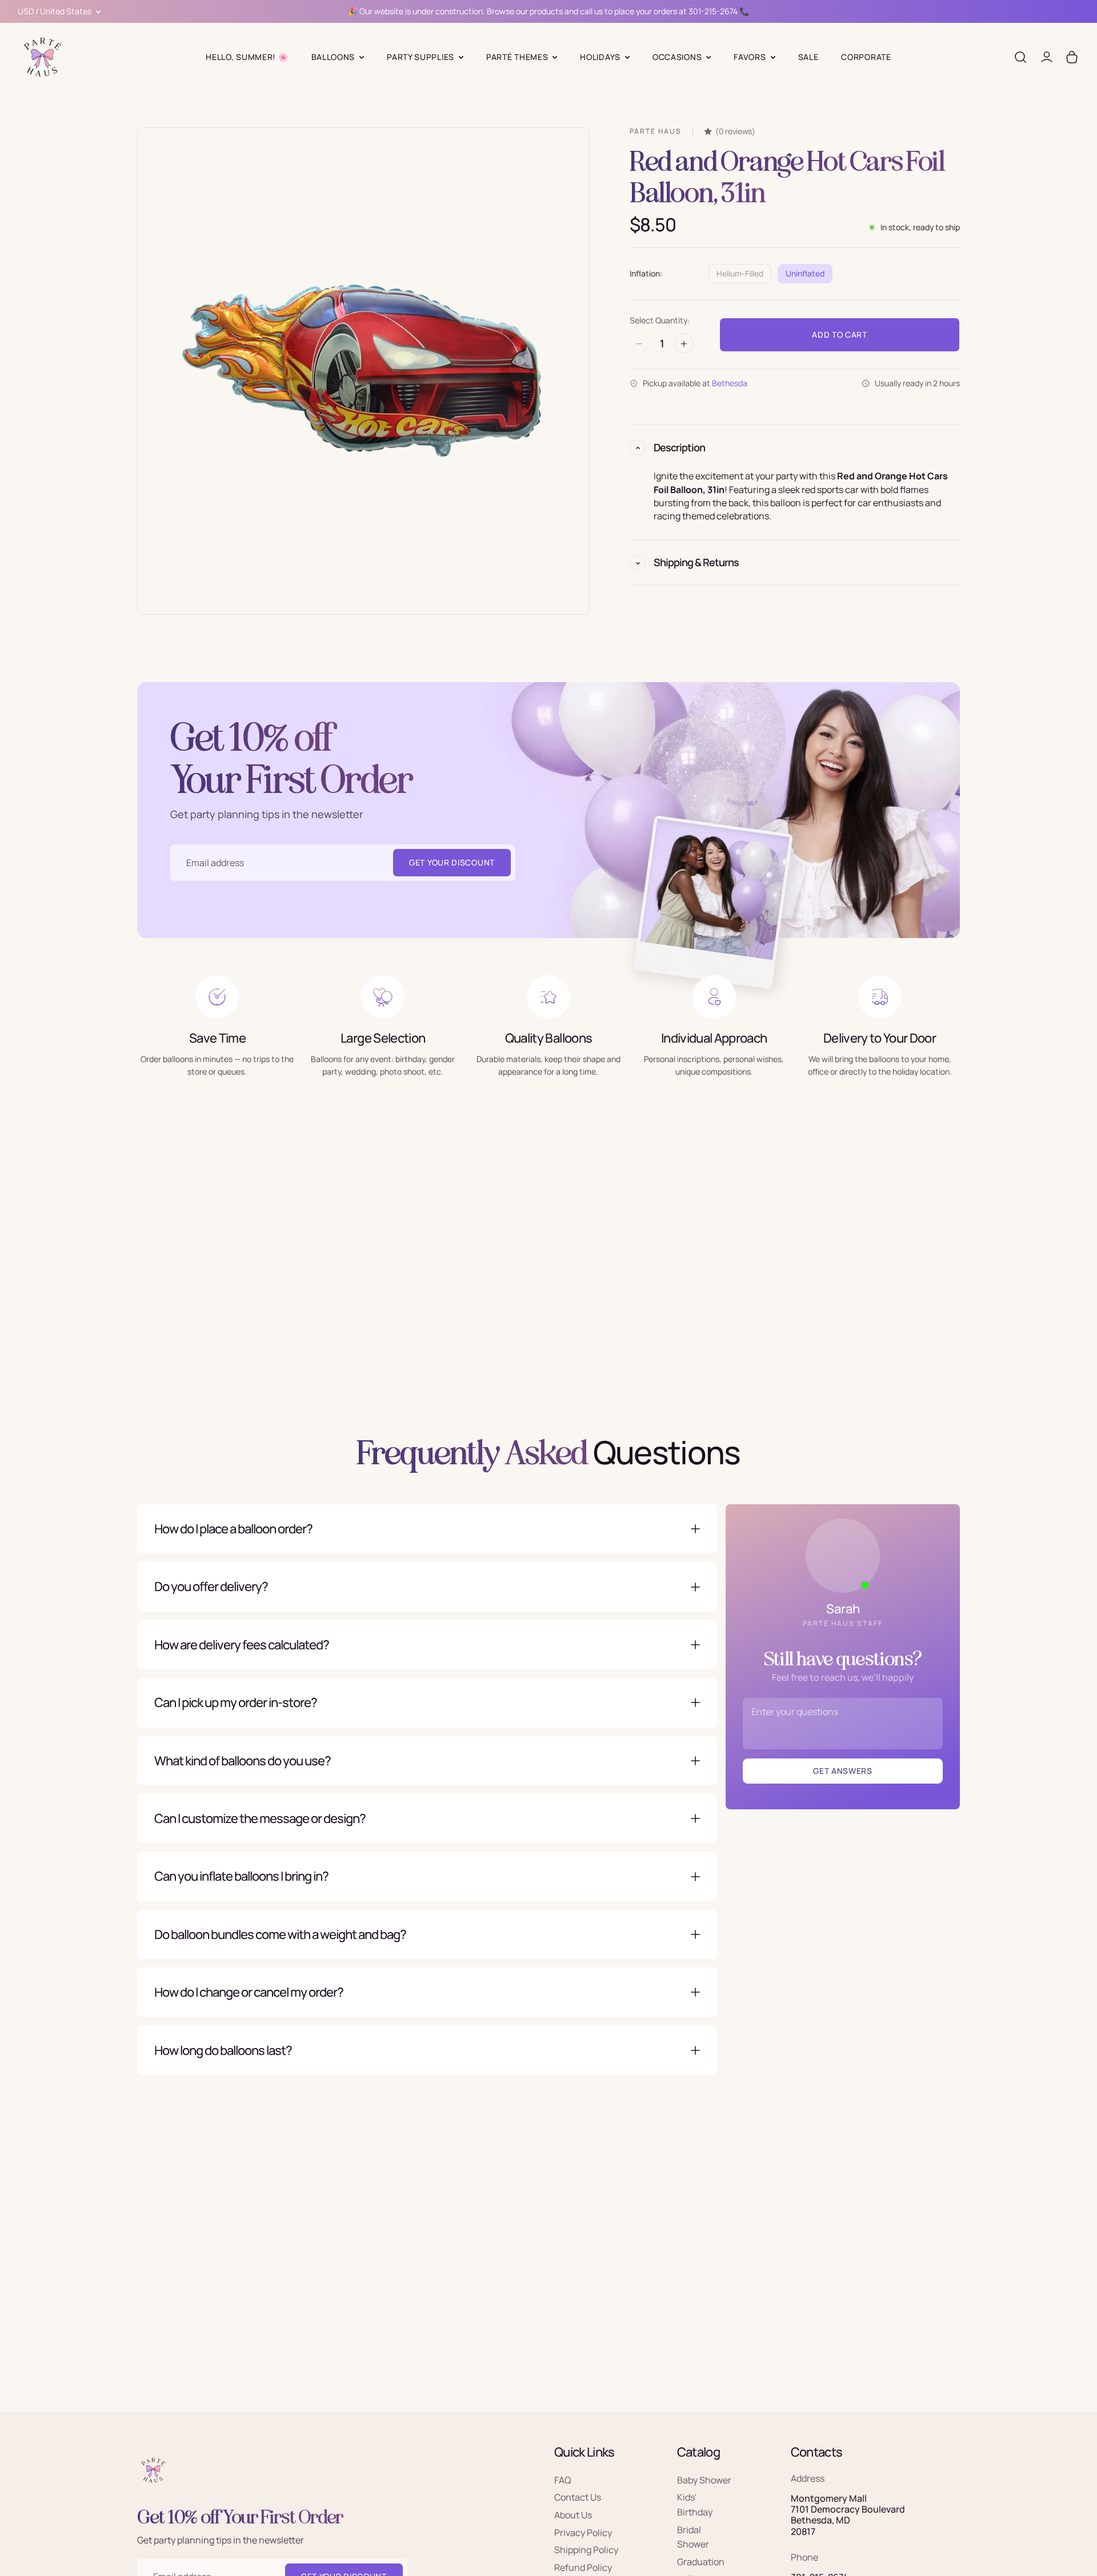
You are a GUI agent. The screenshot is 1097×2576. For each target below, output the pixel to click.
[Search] (1020, 57)
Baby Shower (704, 2480)
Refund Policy (583, 2567)
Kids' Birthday (695, 2505)
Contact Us (578, 2498)
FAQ (563, 2480)
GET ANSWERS (843, 1771)
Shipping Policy (586, 2550)
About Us (573, 2515)
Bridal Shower (693, 2537)
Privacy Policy (583, 2533)
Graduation (701, 2562)
